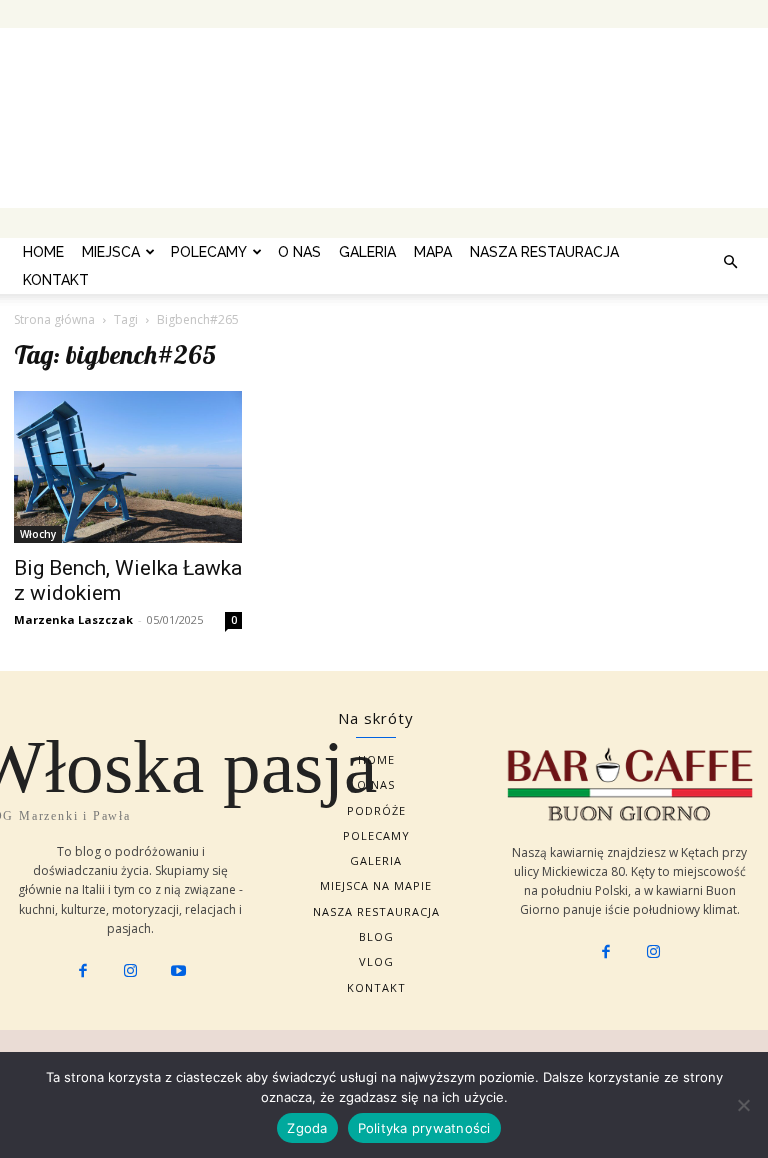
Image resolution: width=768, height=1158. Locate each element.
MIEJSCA (111, 252)
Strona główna (54, 319)
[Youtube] (178, 972)
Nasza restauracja (544, 252)
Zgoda (307, 1128)
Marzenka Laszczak (73, 619)
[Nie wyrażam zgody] (743, 1105)
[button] (730, 262)
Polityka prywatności (424, 1128)
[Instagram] (131, 972)
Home (43, 252)
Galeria (367, 252)
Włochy (38, 534)
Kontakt (56, 280)
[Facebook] (83, 972)
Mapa (433, 252)
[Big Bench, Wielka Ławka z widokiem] (128, 467)
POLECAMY (209, 252)
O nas (299, 252)
